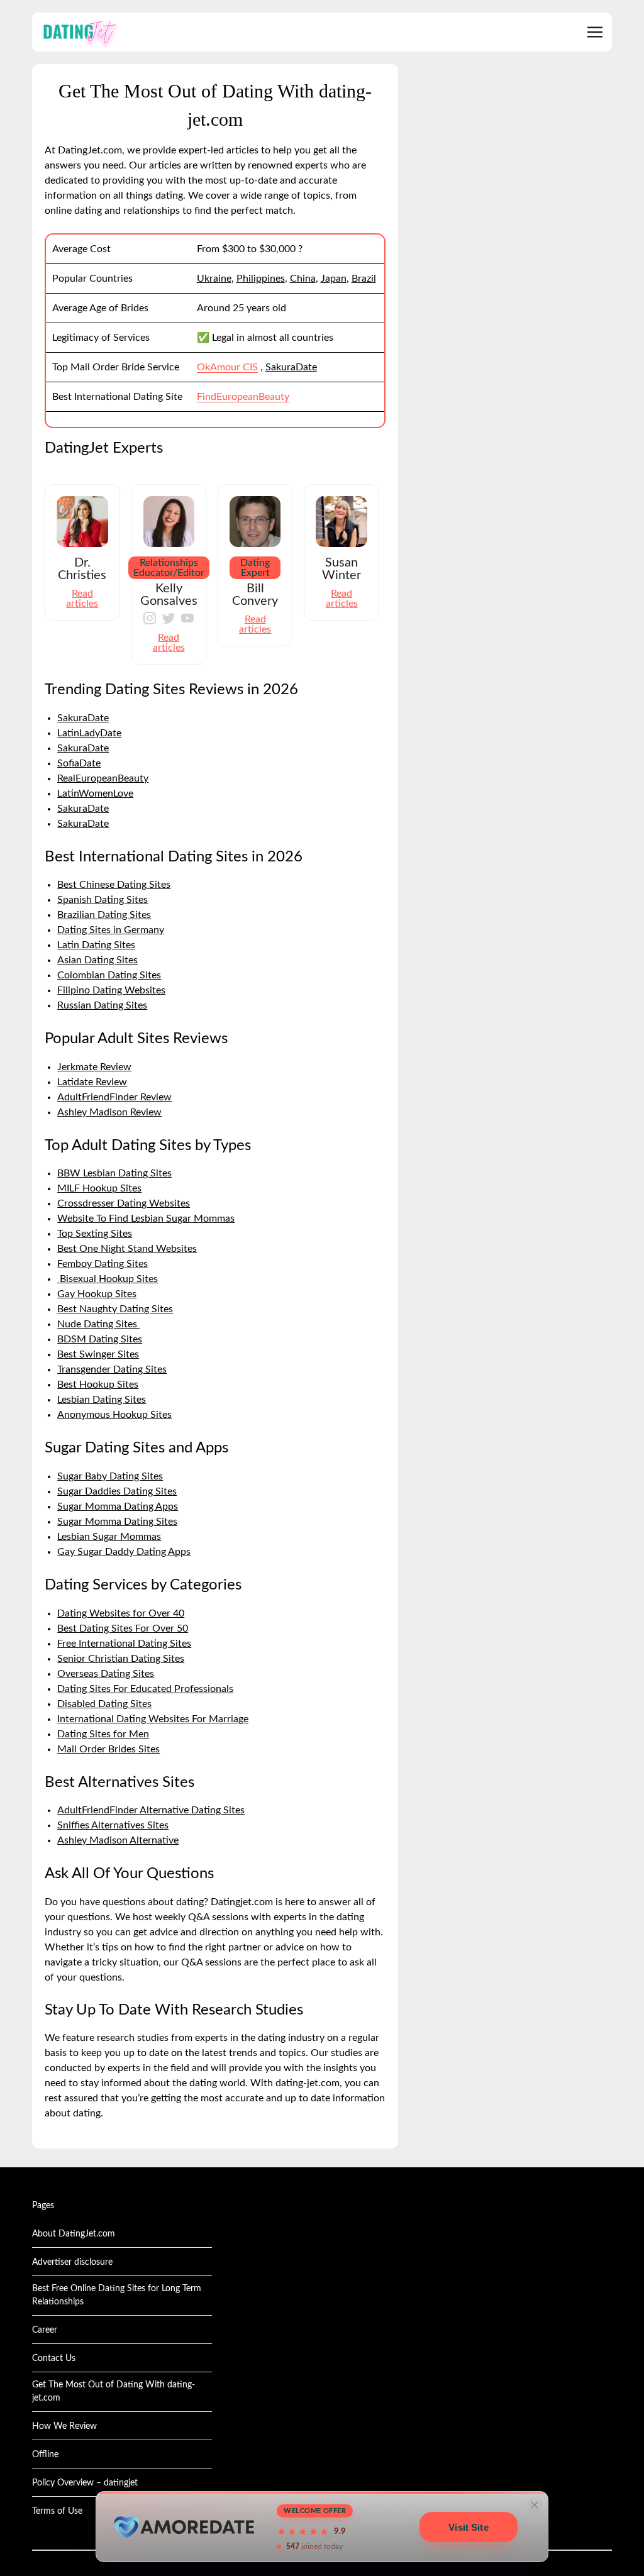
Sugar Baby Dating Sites (110, 1476)
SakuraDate (291, 367)
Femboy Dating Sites (103, 1264)
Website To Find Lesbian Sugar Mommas (146, 1219)
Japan (334, 279)
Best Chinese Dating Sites (114, 885)
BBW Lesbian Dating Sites (114, 1173)
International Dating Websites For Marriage (153, 1719)
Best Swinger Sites (98, 1354)
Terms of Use (57, 2511)
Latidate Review (92, 1082)
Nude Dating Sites (98, 1324)
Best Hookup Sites (98, 1385)
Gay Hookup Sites (97, 1294)
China (303, 279)
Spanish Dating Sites (103, 900)
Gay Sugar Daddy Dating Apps (124, 1552)
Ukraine (214, 279)
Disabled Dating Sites (104, 1704)
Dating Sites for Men (103, 1734)
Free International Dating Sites (124, 1644)
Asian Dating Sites (97, 960)
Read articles (82, 599)
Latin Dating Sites (96, 945)
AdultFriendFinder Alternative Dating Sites (151, 1810)
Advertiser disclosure (72, 2262)
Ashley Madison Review (109, 1112)
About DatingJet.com (74, 2234)
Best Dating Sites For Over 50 (123, 1628)
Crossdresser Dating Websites (124, 1203)
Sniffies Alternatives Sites (113, 1825)
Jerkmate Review (94, 1067)
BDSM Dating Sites (100, 1339)
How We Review (64, 2426)
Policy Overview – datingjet (85, 2483)
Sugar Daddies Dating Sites (117, 1491)
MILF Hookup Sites (99, 1188)
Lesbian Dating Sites (102, 1400)
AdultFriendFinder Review (114, 1097)
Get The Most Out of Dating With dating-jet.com (114, 2391)
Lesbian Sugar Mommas (109, 1537)
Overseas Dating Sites (106, 1674)
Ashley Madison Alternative (118, 1840)
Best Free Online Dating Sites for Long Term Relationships (117, 2295)
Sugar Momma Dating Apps (118, 1506)
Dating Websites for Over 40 (121, 1613)
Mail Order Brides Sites (108, 1749)
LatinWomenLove (95, 793)
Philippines (261, 279)
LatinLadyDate (89, 733)
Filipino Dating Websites (111, 990)
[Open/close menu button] (595, 32)
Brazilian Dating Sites (104, 915)
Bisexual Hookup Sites (108, 1279)
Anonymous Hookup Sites (114, 1415)
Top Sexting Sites (95, 1234)
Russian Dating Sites (102, 1005)
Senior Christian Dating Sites (121, 1659)
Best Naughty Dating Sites (115, 1309)
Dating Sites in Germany (111, 930)
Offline (45, 2455)
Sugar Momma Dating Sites (117, 1522)
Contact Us (54, 2358)
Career (45, 2330)
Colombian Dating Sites (109, 975)
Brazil (364, 279)
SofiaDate (79, 763)
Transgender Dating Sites (112, 1369)
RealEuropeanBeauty (103, 778)
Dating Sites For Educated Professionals (145, 1689)
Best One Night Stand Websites (127, 1249)
